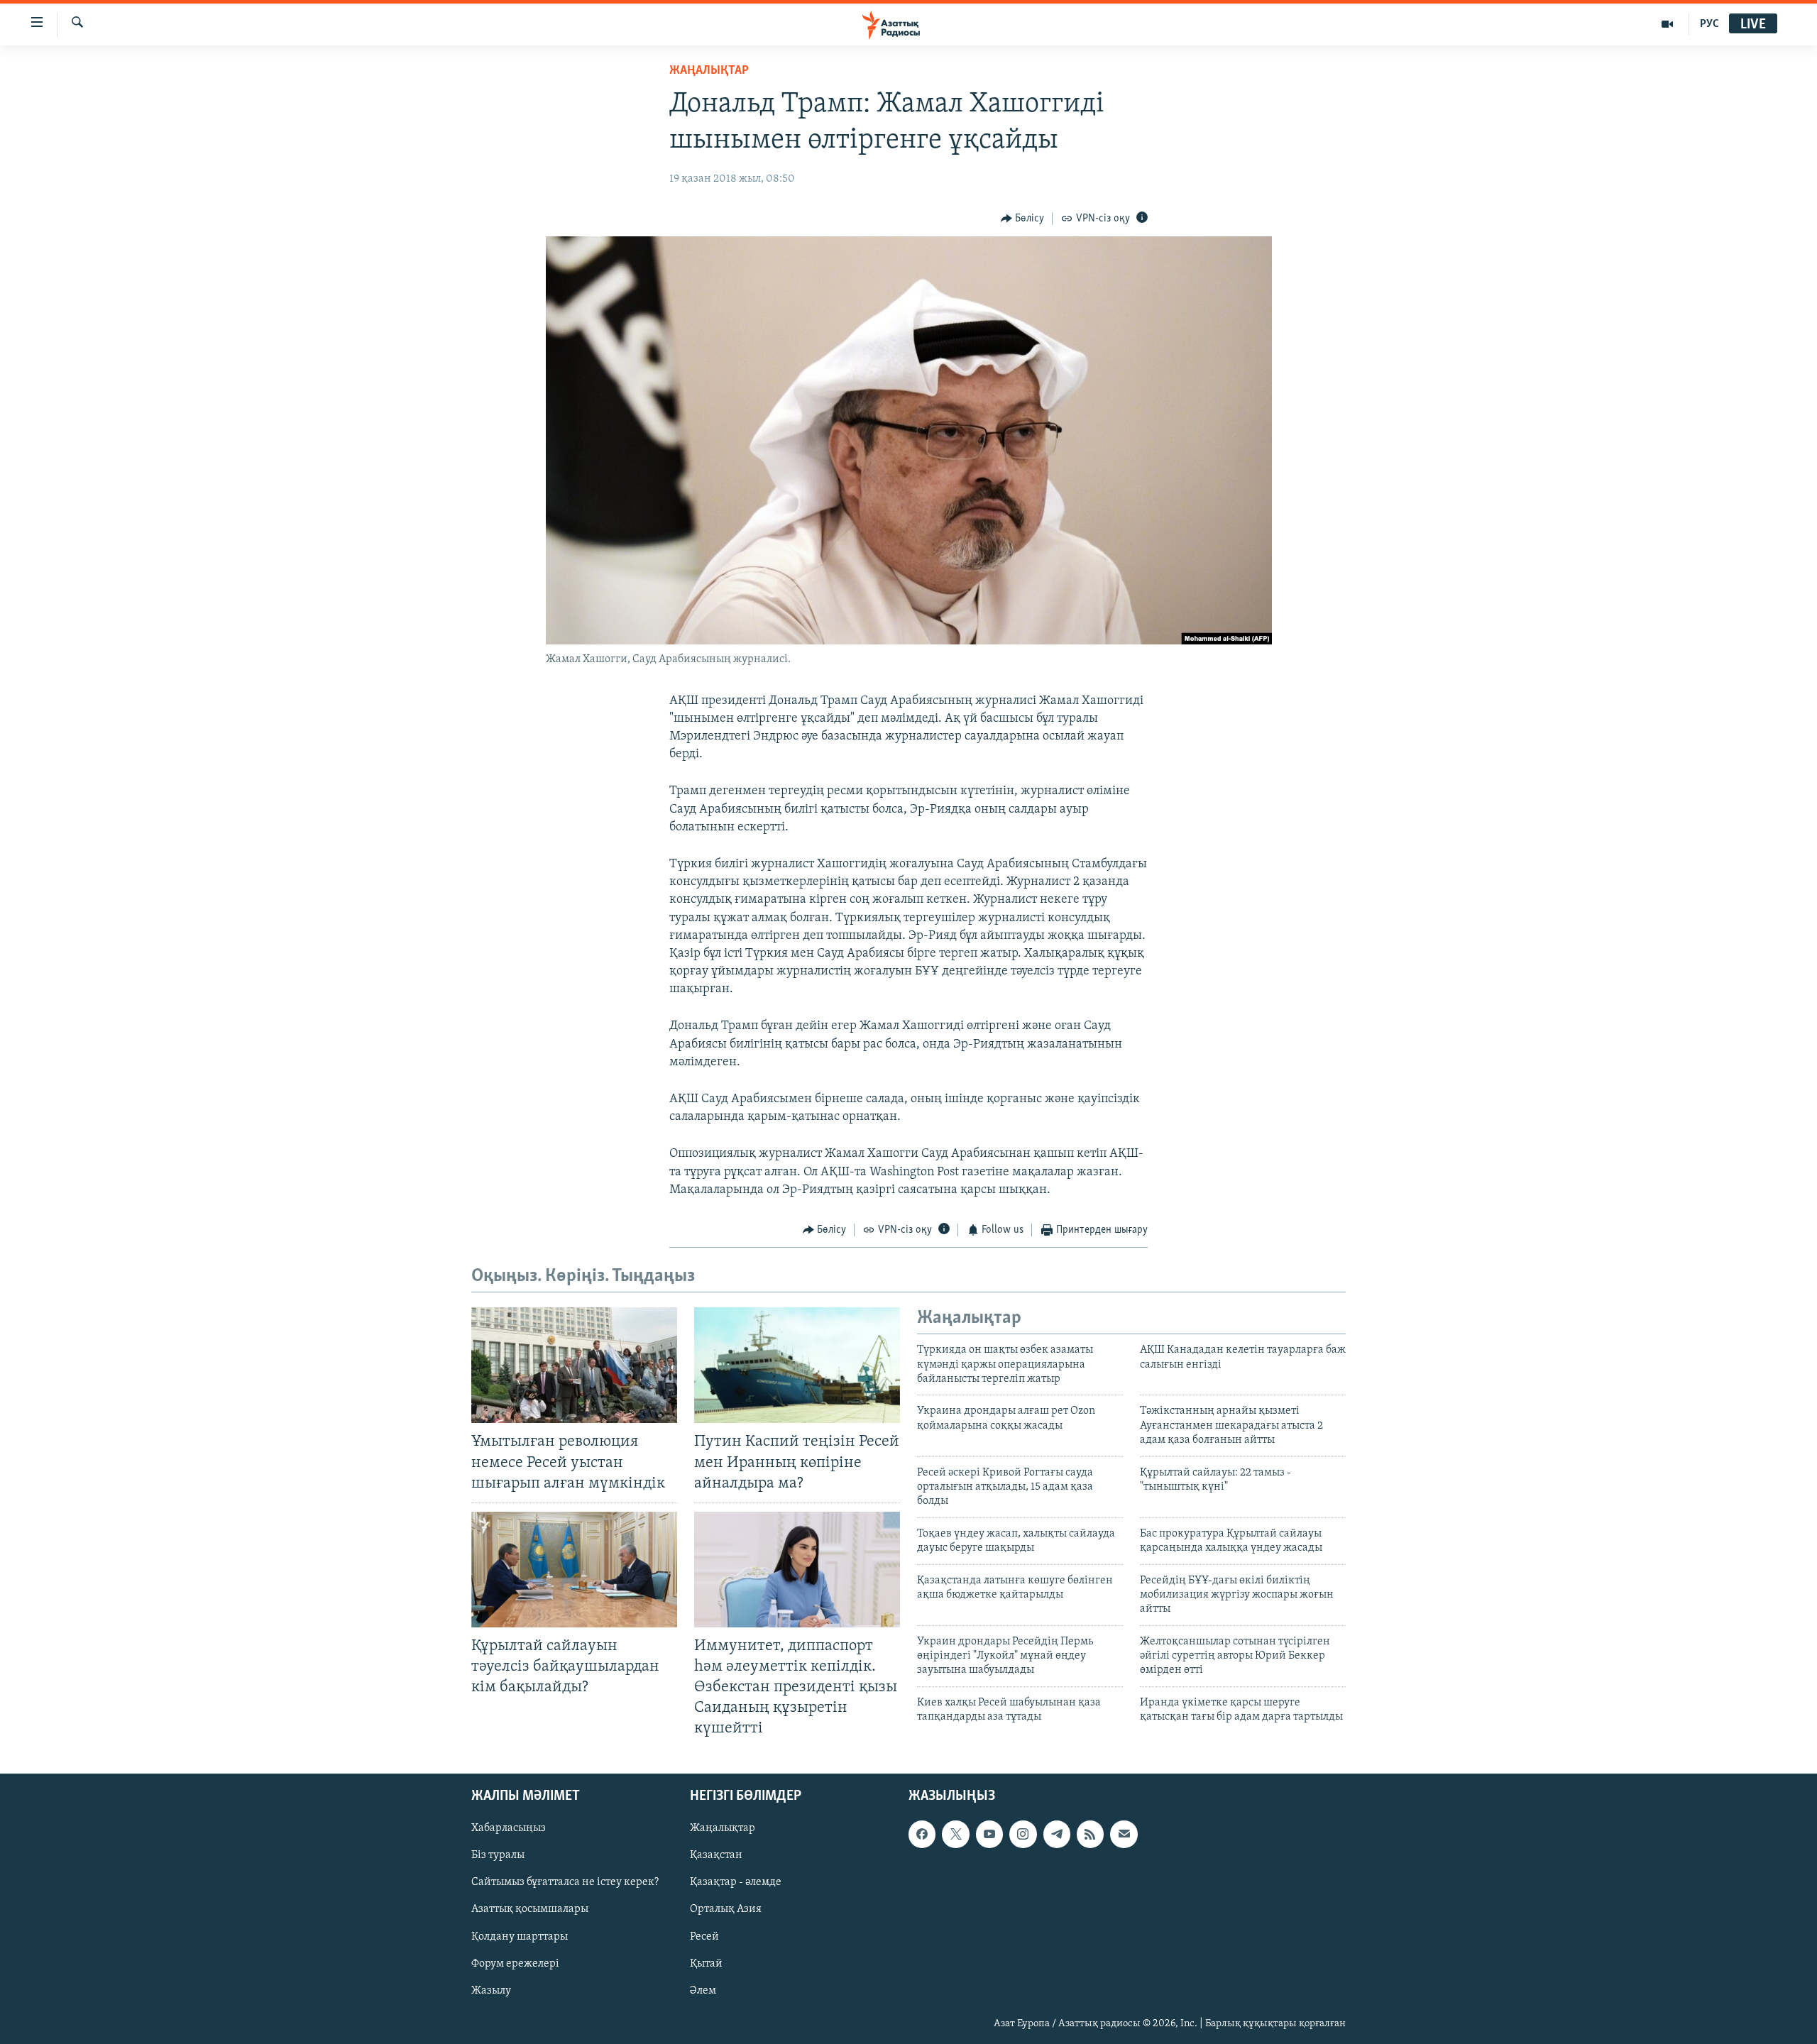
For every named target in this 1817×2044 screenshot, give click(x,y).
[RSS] (1090, 1834)
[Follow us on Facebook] (922, 1834)
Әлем (703, 1990)
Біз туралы (498, 1855)
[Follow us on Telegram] (1057, 1834)
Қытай (706, 1963)
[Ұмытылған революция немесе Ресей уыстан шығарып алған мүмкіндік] (574, 1365)
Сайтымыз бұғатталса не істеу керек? (565, 1882)
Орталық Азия (726, 1909)
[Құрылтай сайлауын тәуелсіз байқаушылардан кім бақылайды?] (574, 1570)
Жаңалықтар (723, 1828)
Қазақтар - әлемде (736, 1882)
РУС (1709, 24)
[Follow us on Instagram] (1023, 1834)
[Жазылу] (1124, 1834)
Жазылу (491, 1990)
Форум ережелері (515, 1963)
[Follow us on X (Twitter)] (955, 1834)
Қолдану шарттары (520, 1936)
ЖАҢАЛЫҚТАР (709, 71)
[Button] (1023, 219)
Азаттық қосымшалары (530, 1909)
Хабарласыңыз (509, 1828)
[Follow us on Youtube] (989, 1834)
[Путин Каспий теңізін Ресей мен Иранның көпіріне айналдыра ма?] (797, 1365)
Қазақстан (716, 1855)
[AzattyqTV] (1668, 24)
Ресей (704, 1936)
